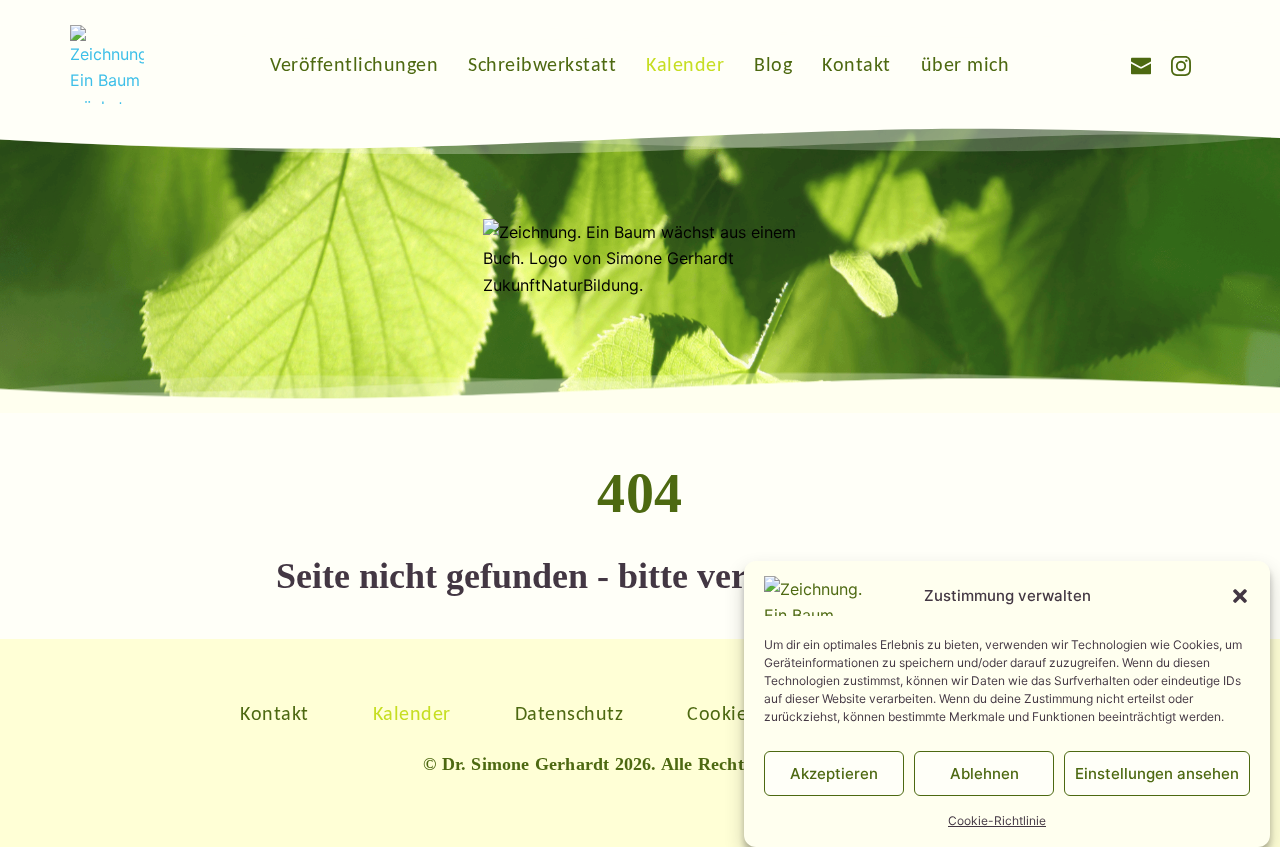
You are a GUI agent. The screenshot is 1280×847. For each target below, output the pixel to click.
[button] (1240, 596)
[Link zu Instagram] (1181, 64)
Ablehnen (984, 772)
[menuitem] (354, 64)
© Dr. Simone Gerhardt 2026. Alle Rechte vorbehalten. (639, 764)
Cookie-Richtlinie (997, 820)
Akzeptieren (834, 772)
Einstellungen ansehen (1157, 772)
